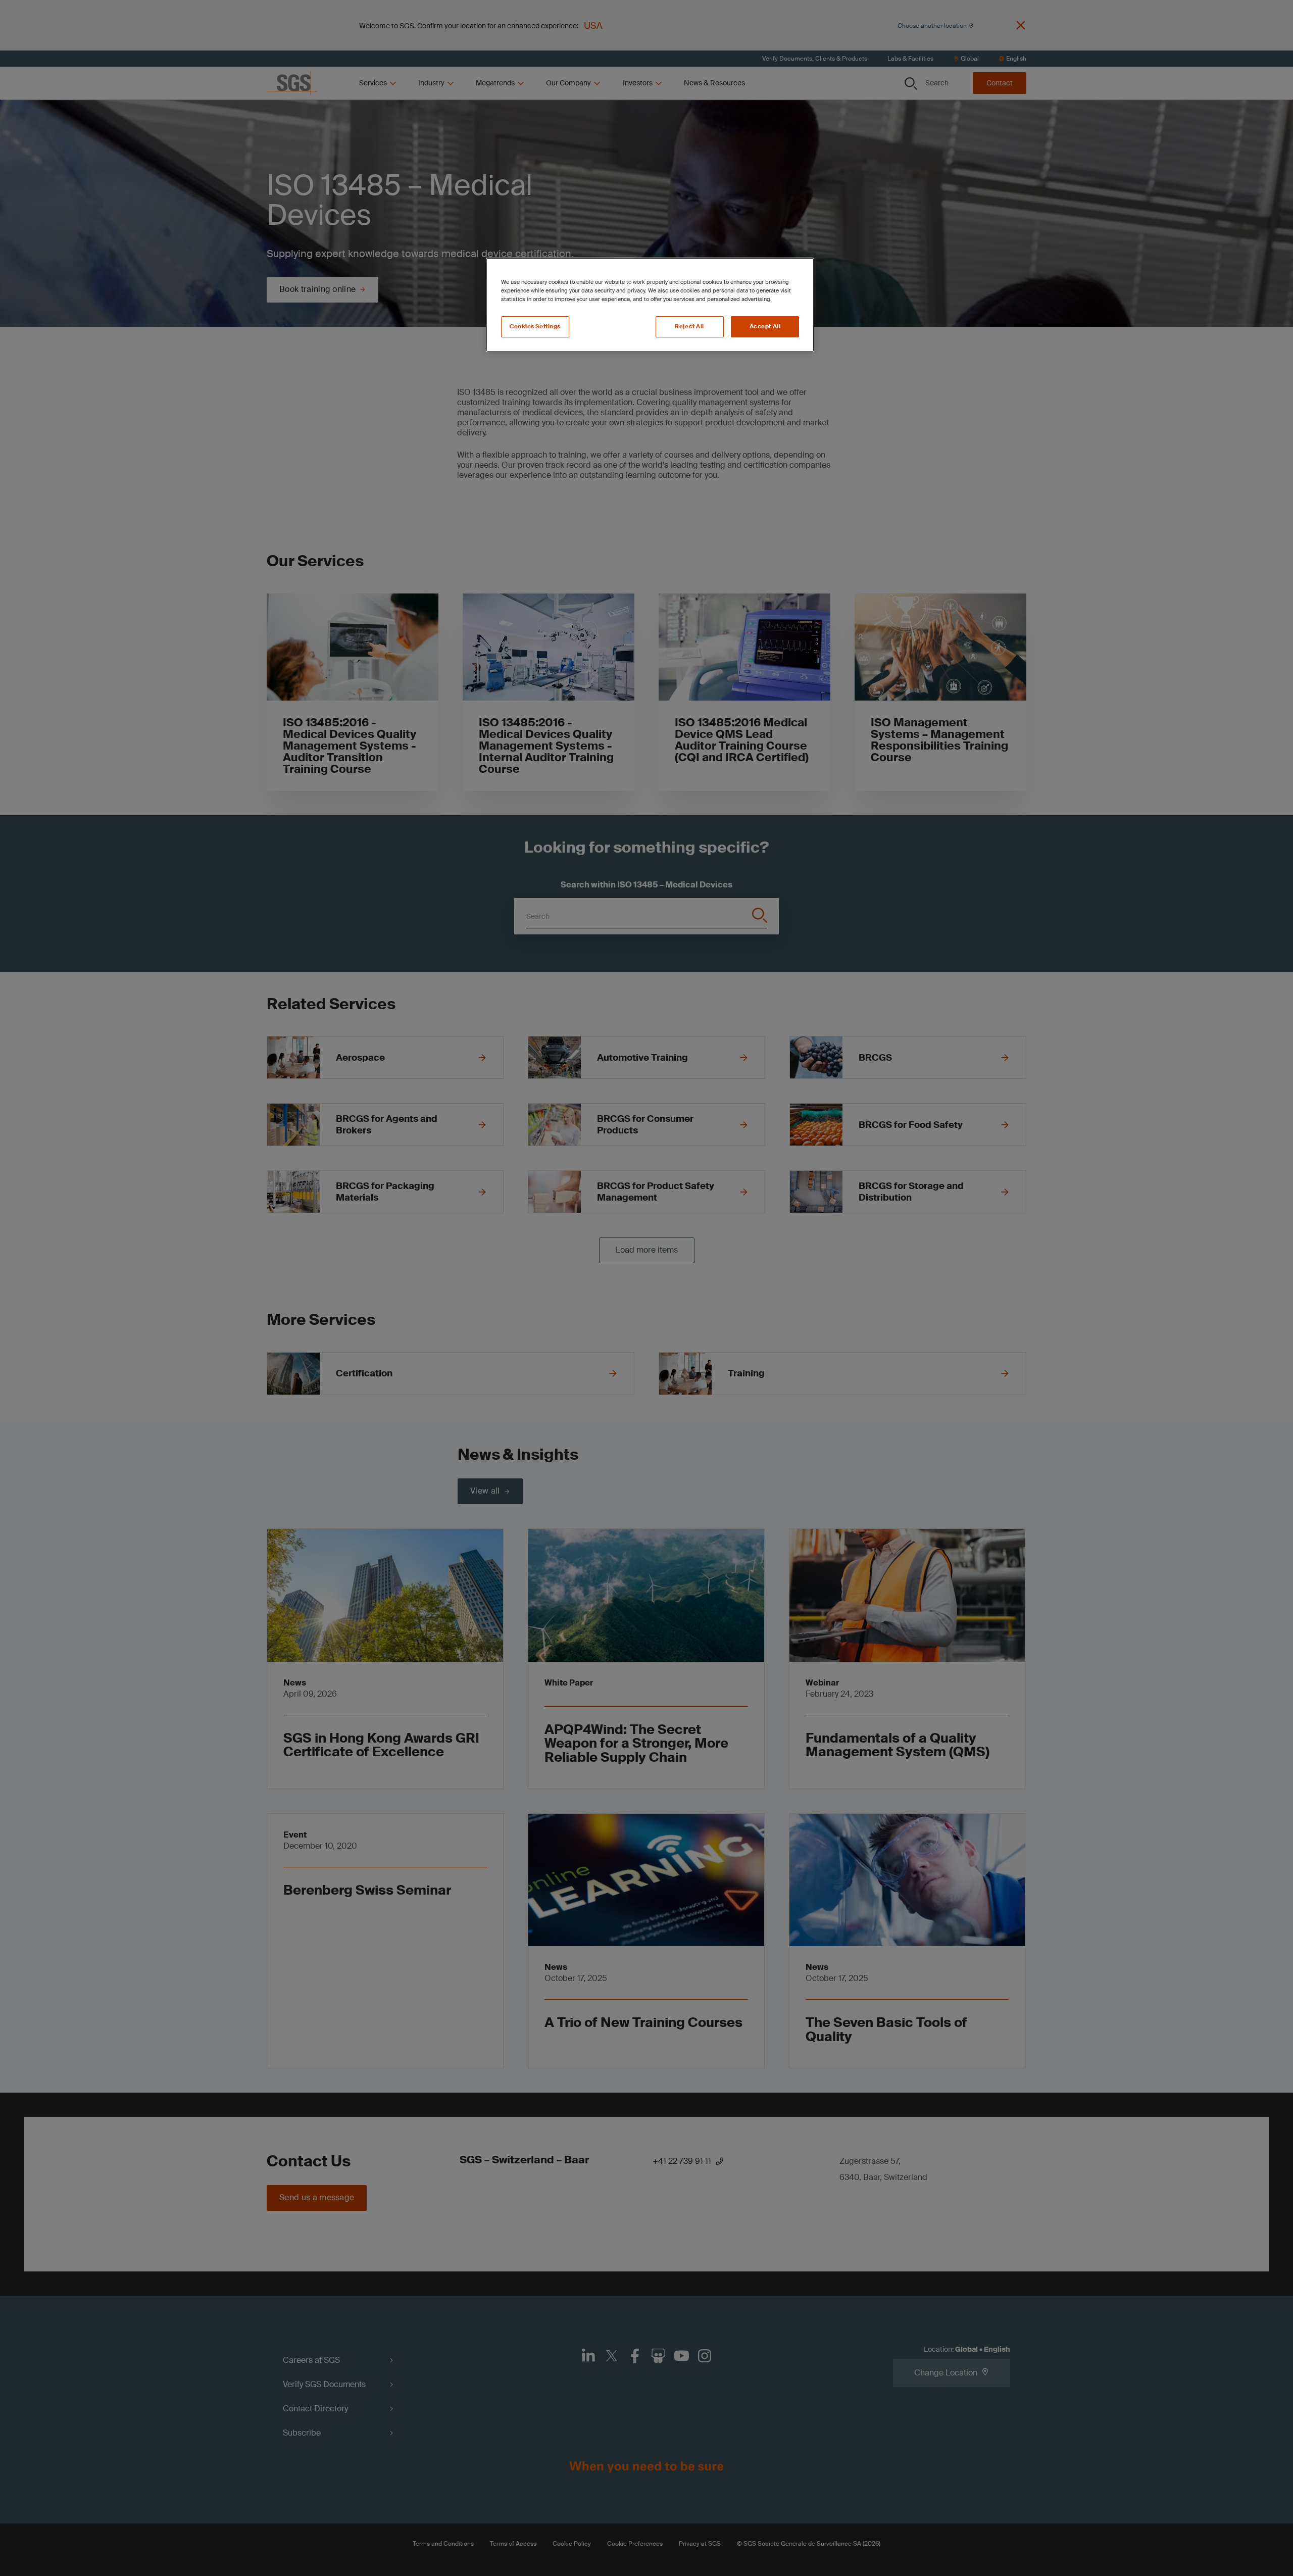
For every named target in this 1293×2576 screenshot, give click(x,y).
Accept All (765, 327)
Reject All (689, 327)
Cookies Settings (535, 327)
